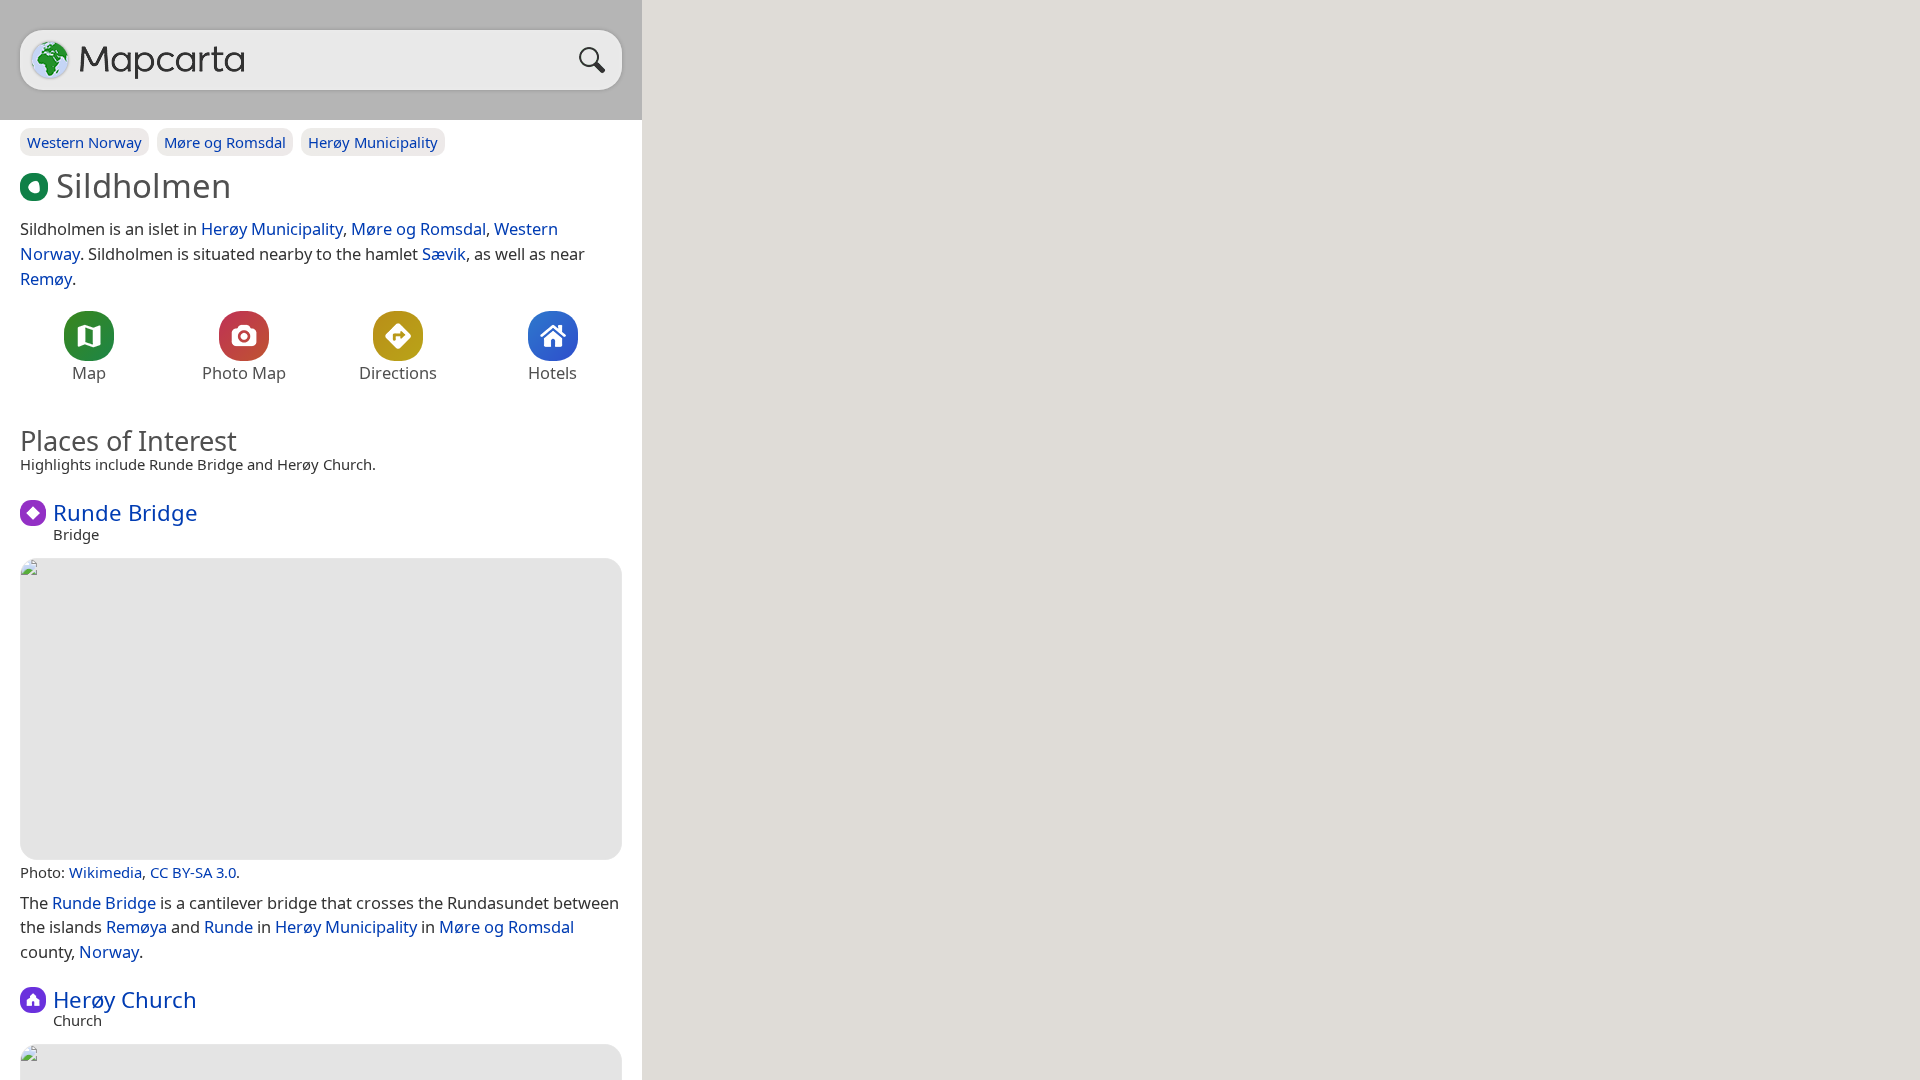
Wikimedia (105, 872)
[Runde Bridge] (321, 709)
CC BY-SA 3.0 (193, 872)
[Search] (597, 60)
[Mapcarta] (50, 60)
